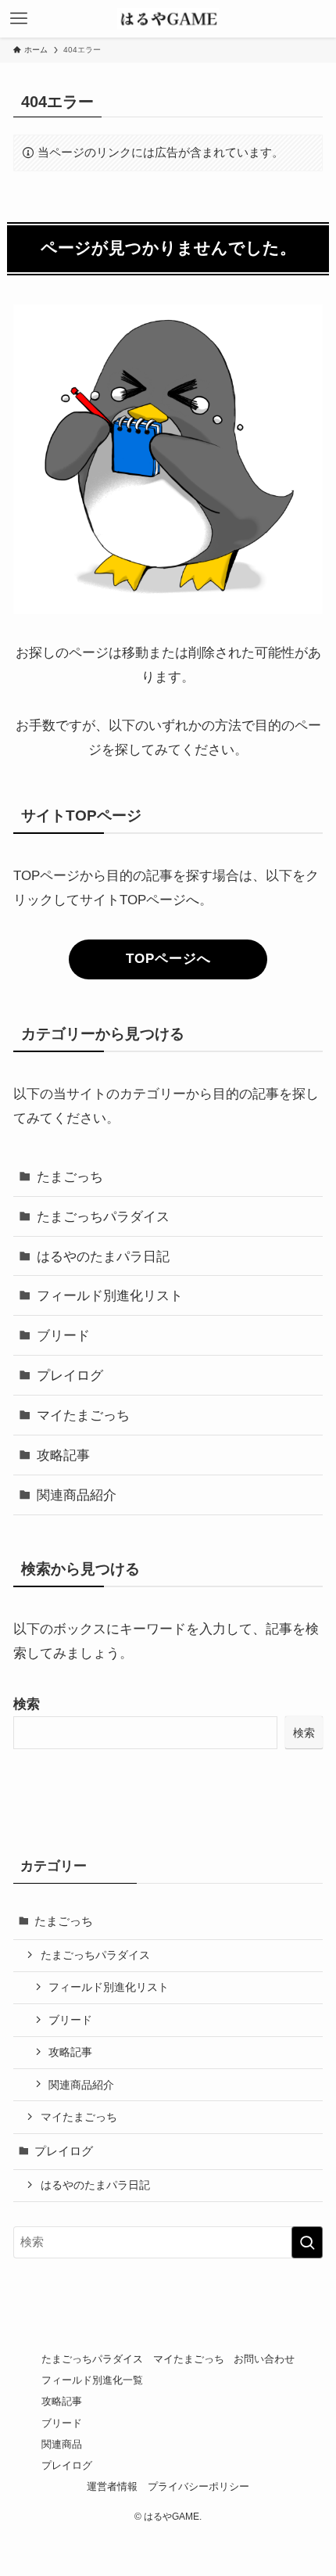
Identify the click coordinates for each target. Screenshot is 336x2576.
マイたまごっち (83, 1415)
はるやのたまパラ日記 (103, 1256)
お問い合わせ (264, 2359)
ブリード (63, 1335)
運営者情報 (112, 2486)
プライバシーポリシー (198, 2486)
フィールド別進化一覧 (92, 2380)
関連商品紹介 (77, 1495)
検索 (27, 1704)
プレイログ (70, 1375)
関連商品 (62, 2444)
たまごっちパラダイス (103, 1216)
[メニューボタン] (19, 19)
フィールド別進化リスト (110, 1295)
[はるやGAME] (168, 19)
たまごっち (70, 1177)
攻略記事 (63, 1455)
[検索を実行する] (307, 2242)
